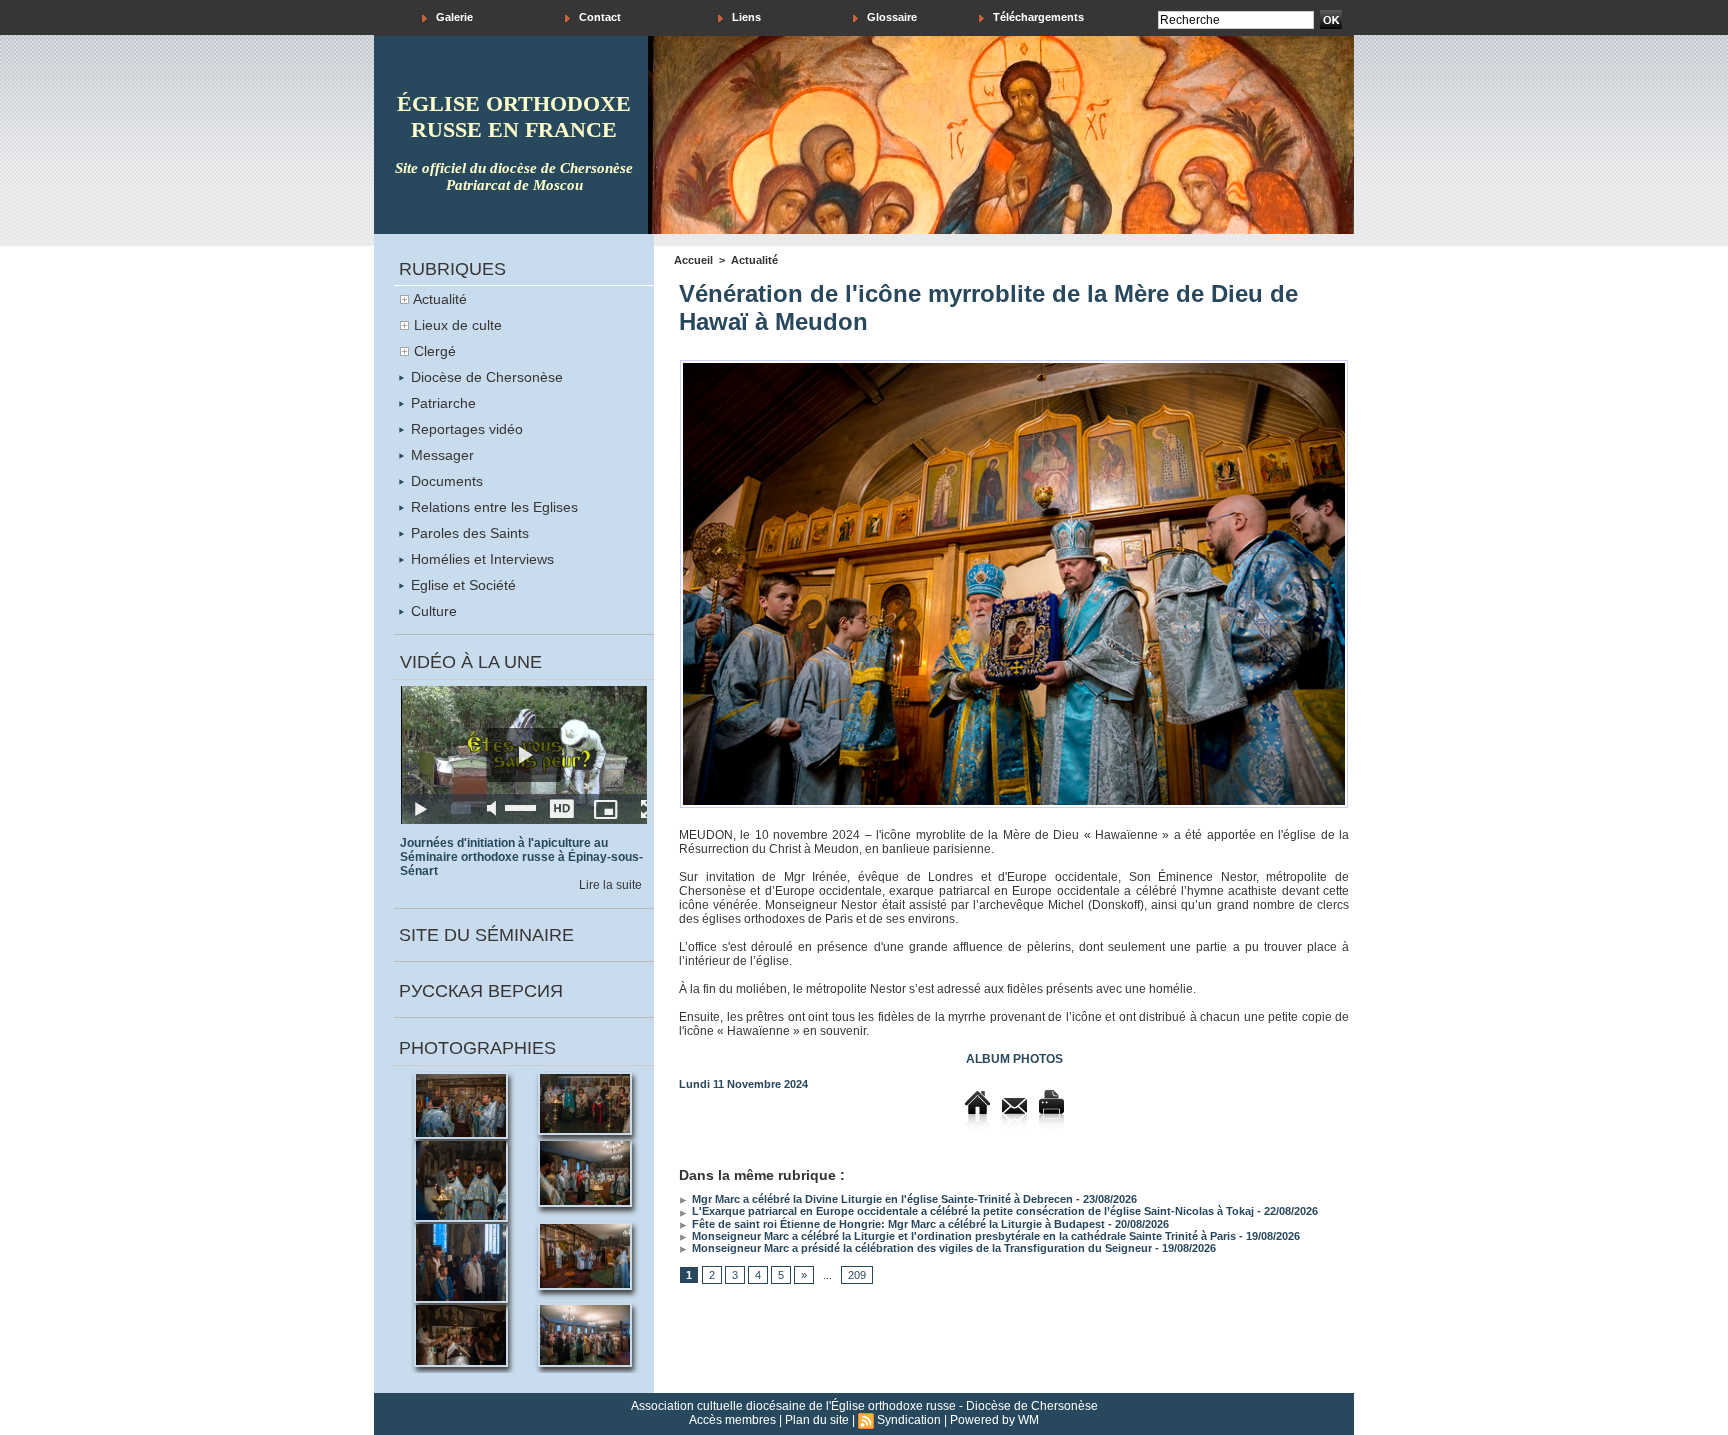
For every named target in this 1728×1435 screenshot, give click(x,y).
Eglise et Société (461, 585)
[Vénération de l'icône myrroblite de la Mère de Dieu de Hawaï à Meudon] (1014, 366)
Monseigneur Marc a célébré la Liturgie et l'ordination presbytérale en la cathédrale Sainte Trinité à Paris (962, 1236)
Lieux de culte (458, 325)
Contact (598, 17)
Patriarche (441, 403)
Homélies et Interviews (480, 559)
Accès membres (732, 1420)
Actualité (440, 299)
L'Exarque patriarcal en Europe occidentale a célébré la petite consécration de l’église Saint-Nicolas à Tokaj (971, 1211)
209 (857, 1275)
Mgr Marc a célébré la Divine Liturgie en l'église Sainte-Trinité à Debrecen (881, 1199)
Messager (440, 455)
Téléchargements (1037, 17)
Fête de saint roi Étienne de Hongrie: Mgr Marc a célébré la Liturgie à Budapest (897, 1224)
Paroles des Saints (468, 533)
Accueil (693, 260)
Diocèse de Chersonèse (485, 377)
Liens (745, 17)
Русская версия (481, 991)
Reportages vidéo (465, 429)
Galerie (453, 17)
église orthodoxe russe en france (514, 116)
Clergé (435, 351)
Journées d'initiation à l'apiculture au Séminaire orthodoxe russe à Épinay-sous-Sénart (521, 857)
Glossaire (890, 17)
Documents (445, 481)
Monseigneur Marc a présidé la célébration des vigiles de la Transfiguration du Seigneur (920, 1248)
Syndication (909, 1420)
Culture (432, 611)
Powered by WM (994, 1420)
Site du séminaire (486, 935)
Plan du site (817, 1420)
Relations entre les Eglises (492, 507)
